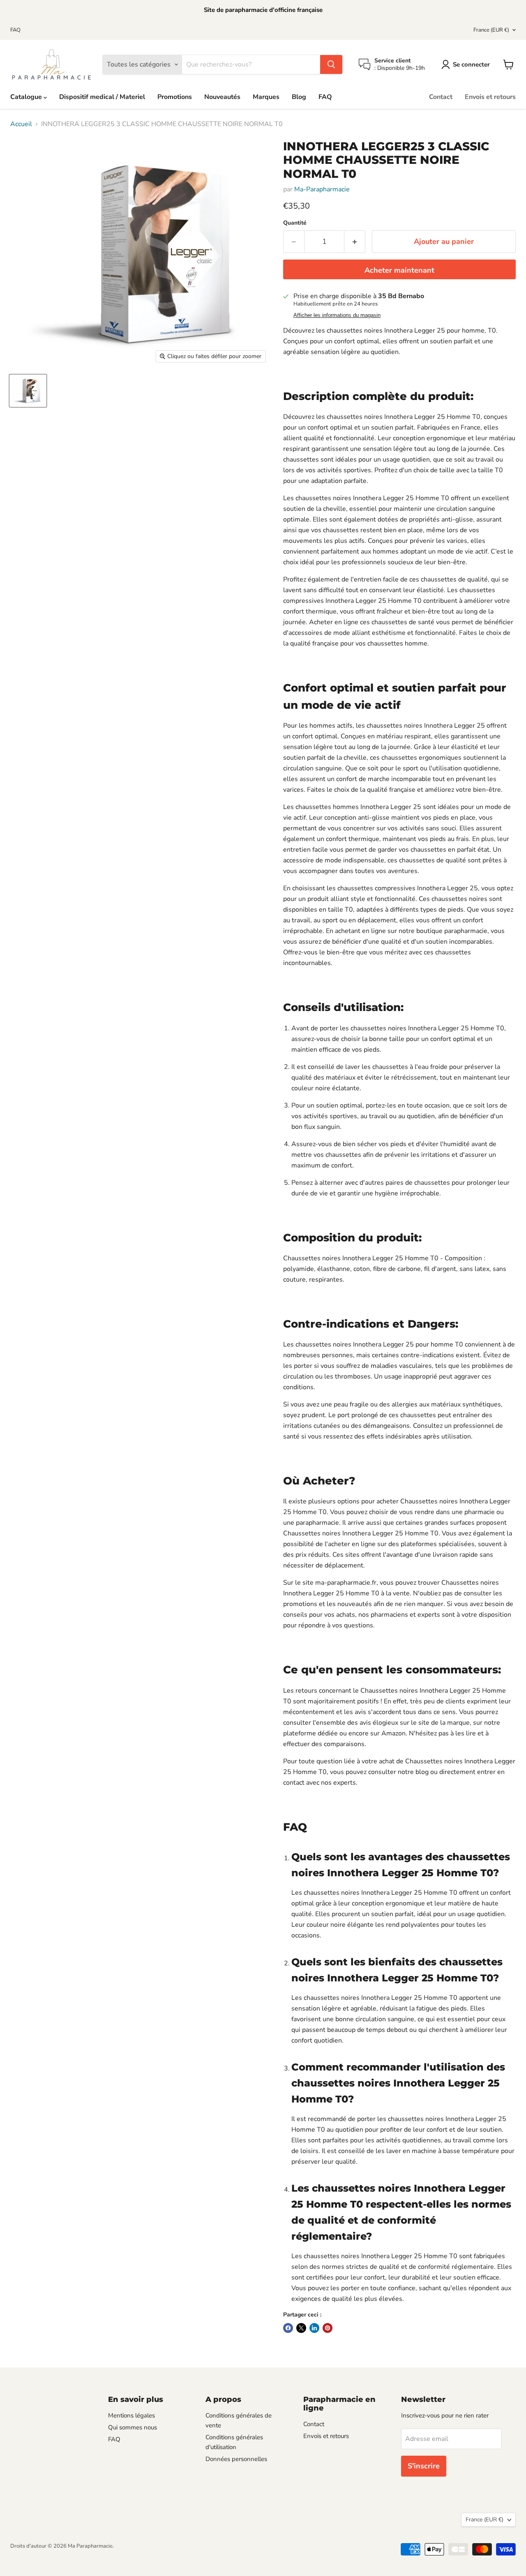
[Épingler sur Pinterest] (328, 2328)
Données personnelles (236, 2459)
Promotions (175, 97)
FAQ (15, 30)
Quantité (295, 223)
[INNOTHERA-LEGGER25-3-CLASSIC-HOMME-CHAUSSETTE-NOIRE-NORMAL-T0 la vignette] (28, 391)
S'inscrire (424, 2466)
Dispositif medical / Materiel (102, 97)
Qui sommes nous (133, 2427)
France (491, 30)
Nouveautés (222, 97)
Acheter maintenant (399, 270)
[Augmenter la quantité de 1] (355, 242)
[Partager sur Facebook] (288, 2328)
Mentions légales (131, 2415)
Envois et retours (490, 97)
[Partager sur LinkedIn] (314, 2328)
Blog (299, 97)
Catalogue (27, 97)
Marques (266, 97)
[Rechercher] (331, 64)
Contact (441, 97)
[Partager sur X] (301, 2328)
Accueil (21, 124)
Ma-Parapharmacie (322, 189)
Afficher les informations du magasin (337, 315)
